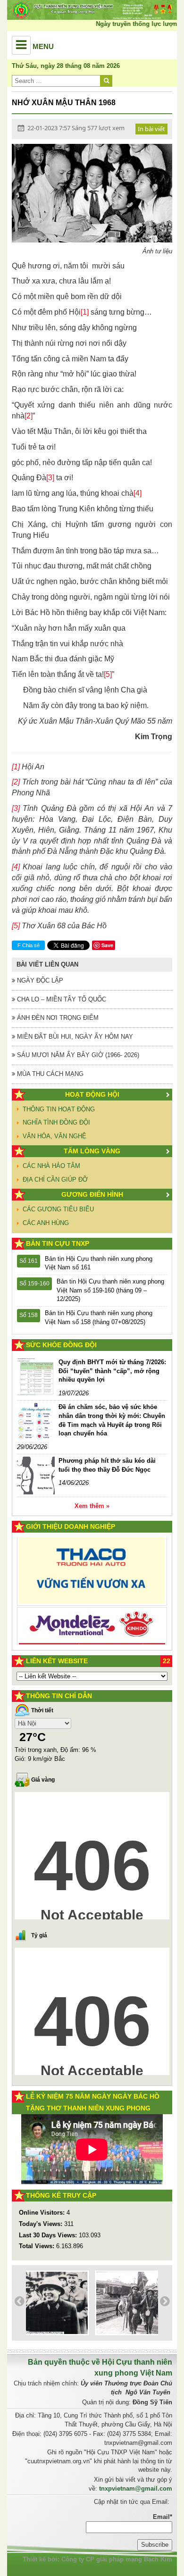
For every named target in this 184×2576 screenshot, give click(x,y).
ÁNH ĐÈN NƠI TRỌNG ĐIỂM (57, 1018)
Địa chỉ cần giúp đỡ (55, 1180)
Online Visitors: (43, 2213)
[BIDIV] (92, 1611)
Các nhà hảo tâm (51, 1166)
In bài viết (151, 129)
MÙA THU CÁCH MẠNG (49, 1074)
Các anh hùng (46, 1223)
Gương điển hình (92, 1194)
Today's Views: (42, 2224)
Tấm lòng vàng (92, 1151)
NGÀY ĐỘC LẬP (39, 980)
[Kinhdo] (92, 1576)
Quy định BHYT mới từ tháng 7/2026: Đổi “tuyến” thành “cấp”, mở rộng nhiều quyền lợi (112, 1371)
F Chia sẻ (29, 945)
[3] (50, 478)
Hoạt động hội (92, 1094)
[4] (138, 493)
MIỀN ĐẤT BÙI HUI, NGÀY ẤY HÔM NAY (74, 1037)
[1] (85, 312)
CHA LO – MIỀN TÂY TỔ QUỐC (61, 999)
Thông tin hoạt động (59, 1109)
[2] (29, 416)
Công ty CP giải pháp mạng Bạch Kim (117, 2559)
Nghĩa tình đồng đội (56, 1122)
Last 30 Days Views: (49, 2235)
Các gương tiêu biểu (58, 1209)
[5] (108, 674)
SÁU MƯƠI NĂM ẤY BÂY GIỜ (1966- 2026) (77, 1055)
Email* (163, 2517)
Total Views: (38, 2246)
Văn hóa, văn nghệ (54, 1136)
